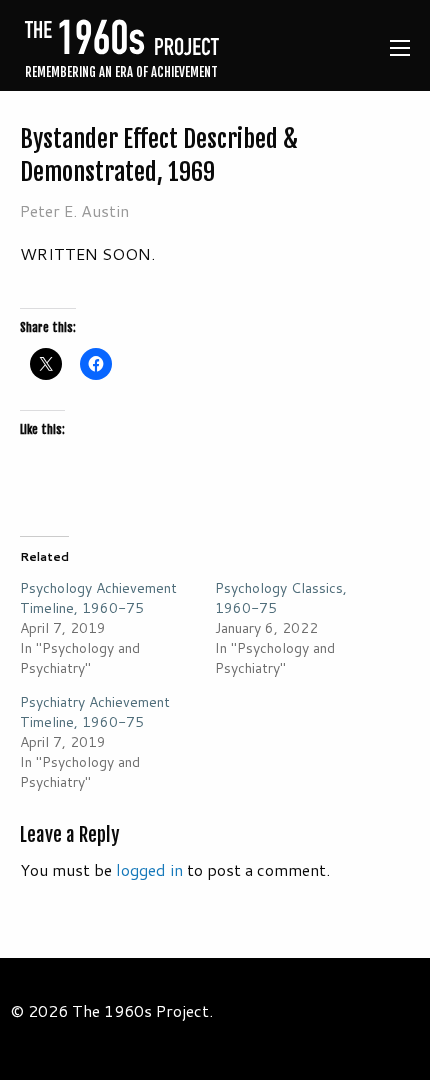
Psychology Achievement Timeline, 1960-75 (98, 598)
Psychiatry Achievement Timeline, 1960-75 (95, 712)
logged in (149, 869)
